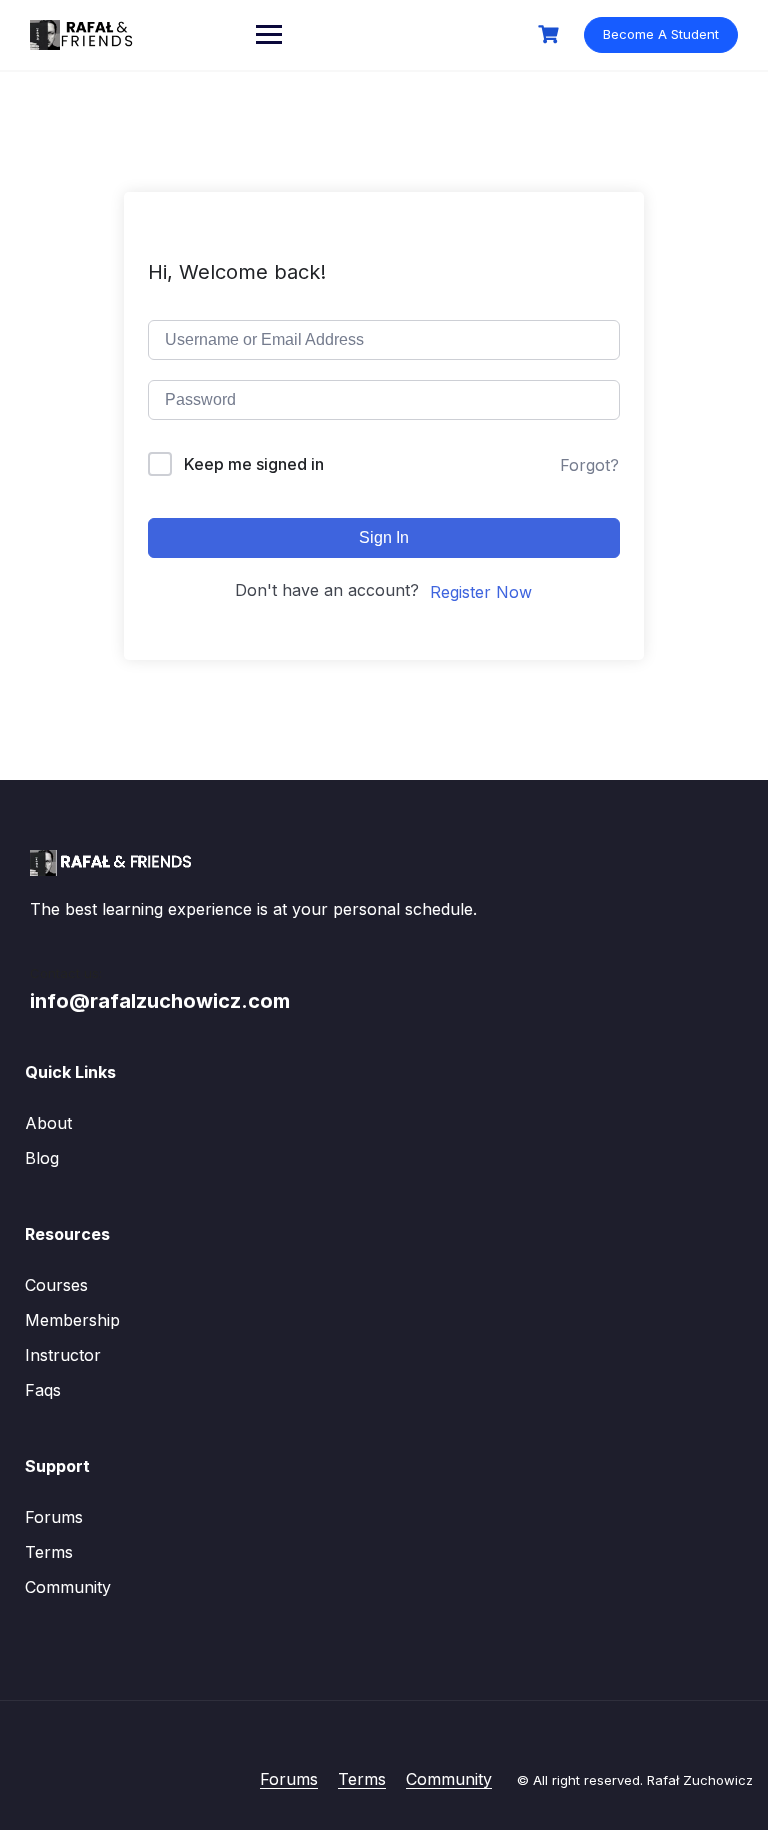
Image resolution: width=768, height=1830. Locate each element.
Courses (56, 1285)
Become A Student (661, 34)
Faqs (43, 1390)
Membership (72, 1320)
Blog (42, 1158)
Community (68, 1587)
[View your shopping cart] (551, 34)
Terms (49, 1552)
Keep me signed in (254, 464)
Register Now (481, 592)
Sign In (384, 537)
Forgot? (589, 465)
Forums (54, 1517)
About (48, 1123)
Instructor (63, 1355)
